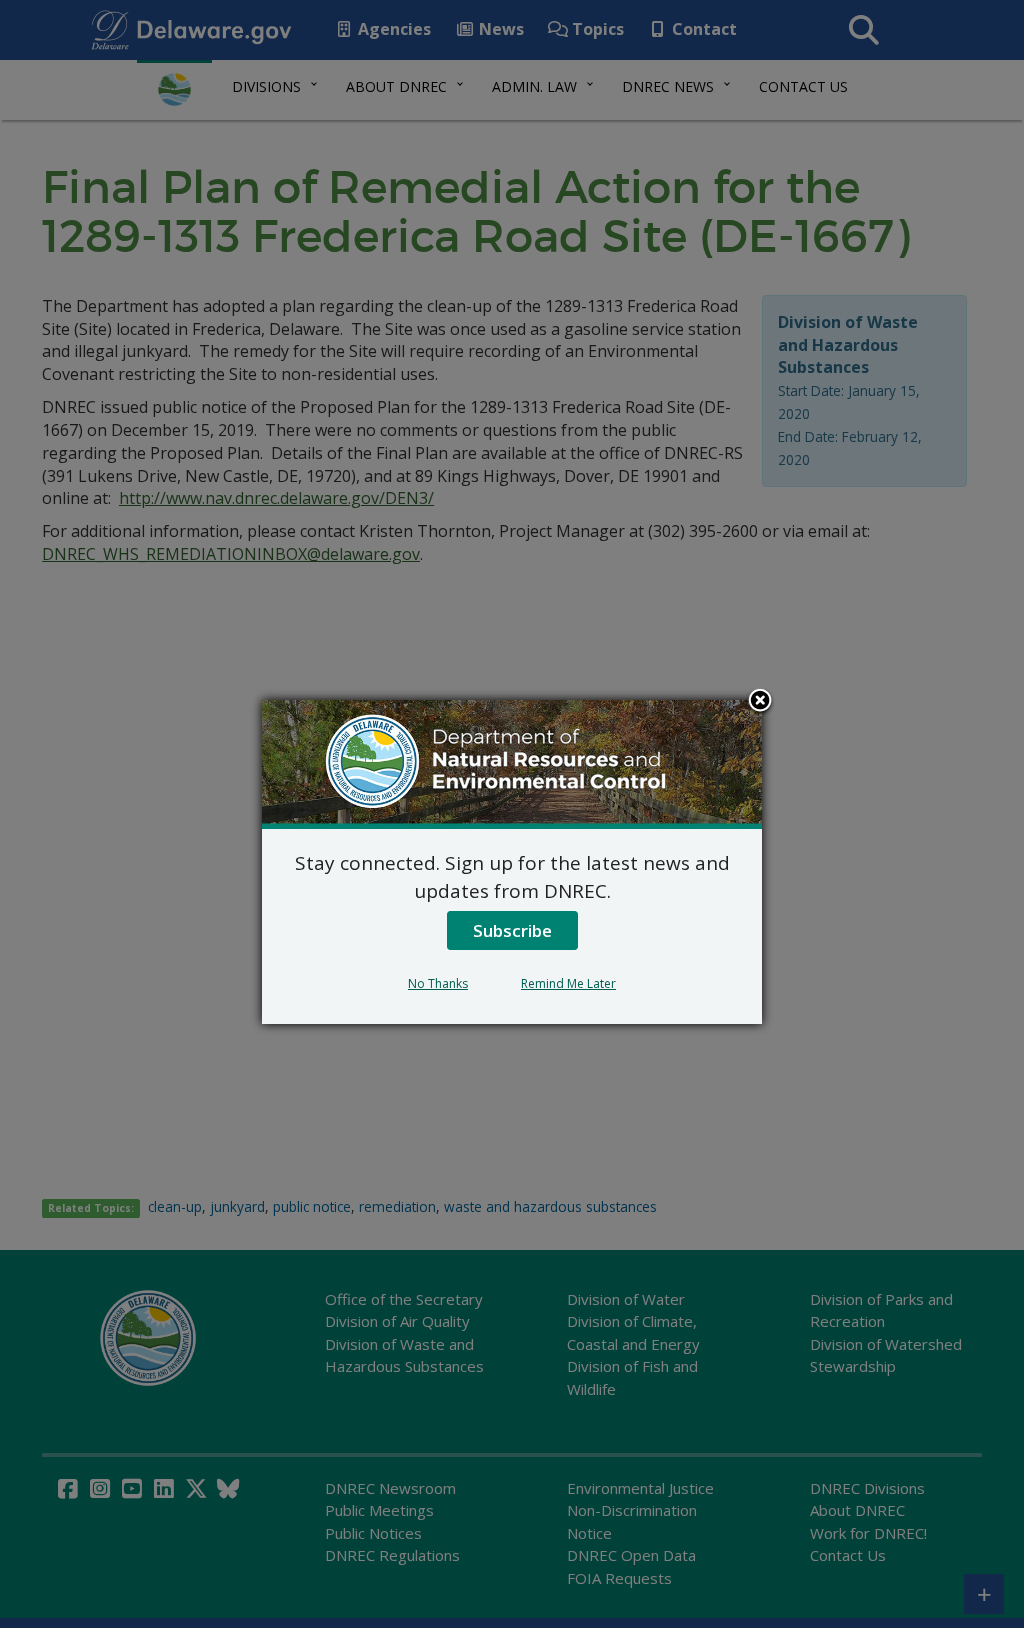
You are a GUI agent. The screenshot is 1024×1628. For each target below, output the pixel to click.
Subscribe (512, 930)
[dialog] (512, 862)
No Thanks (438, 983)
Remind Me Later (568, 983)
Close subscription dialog (760, 702)
